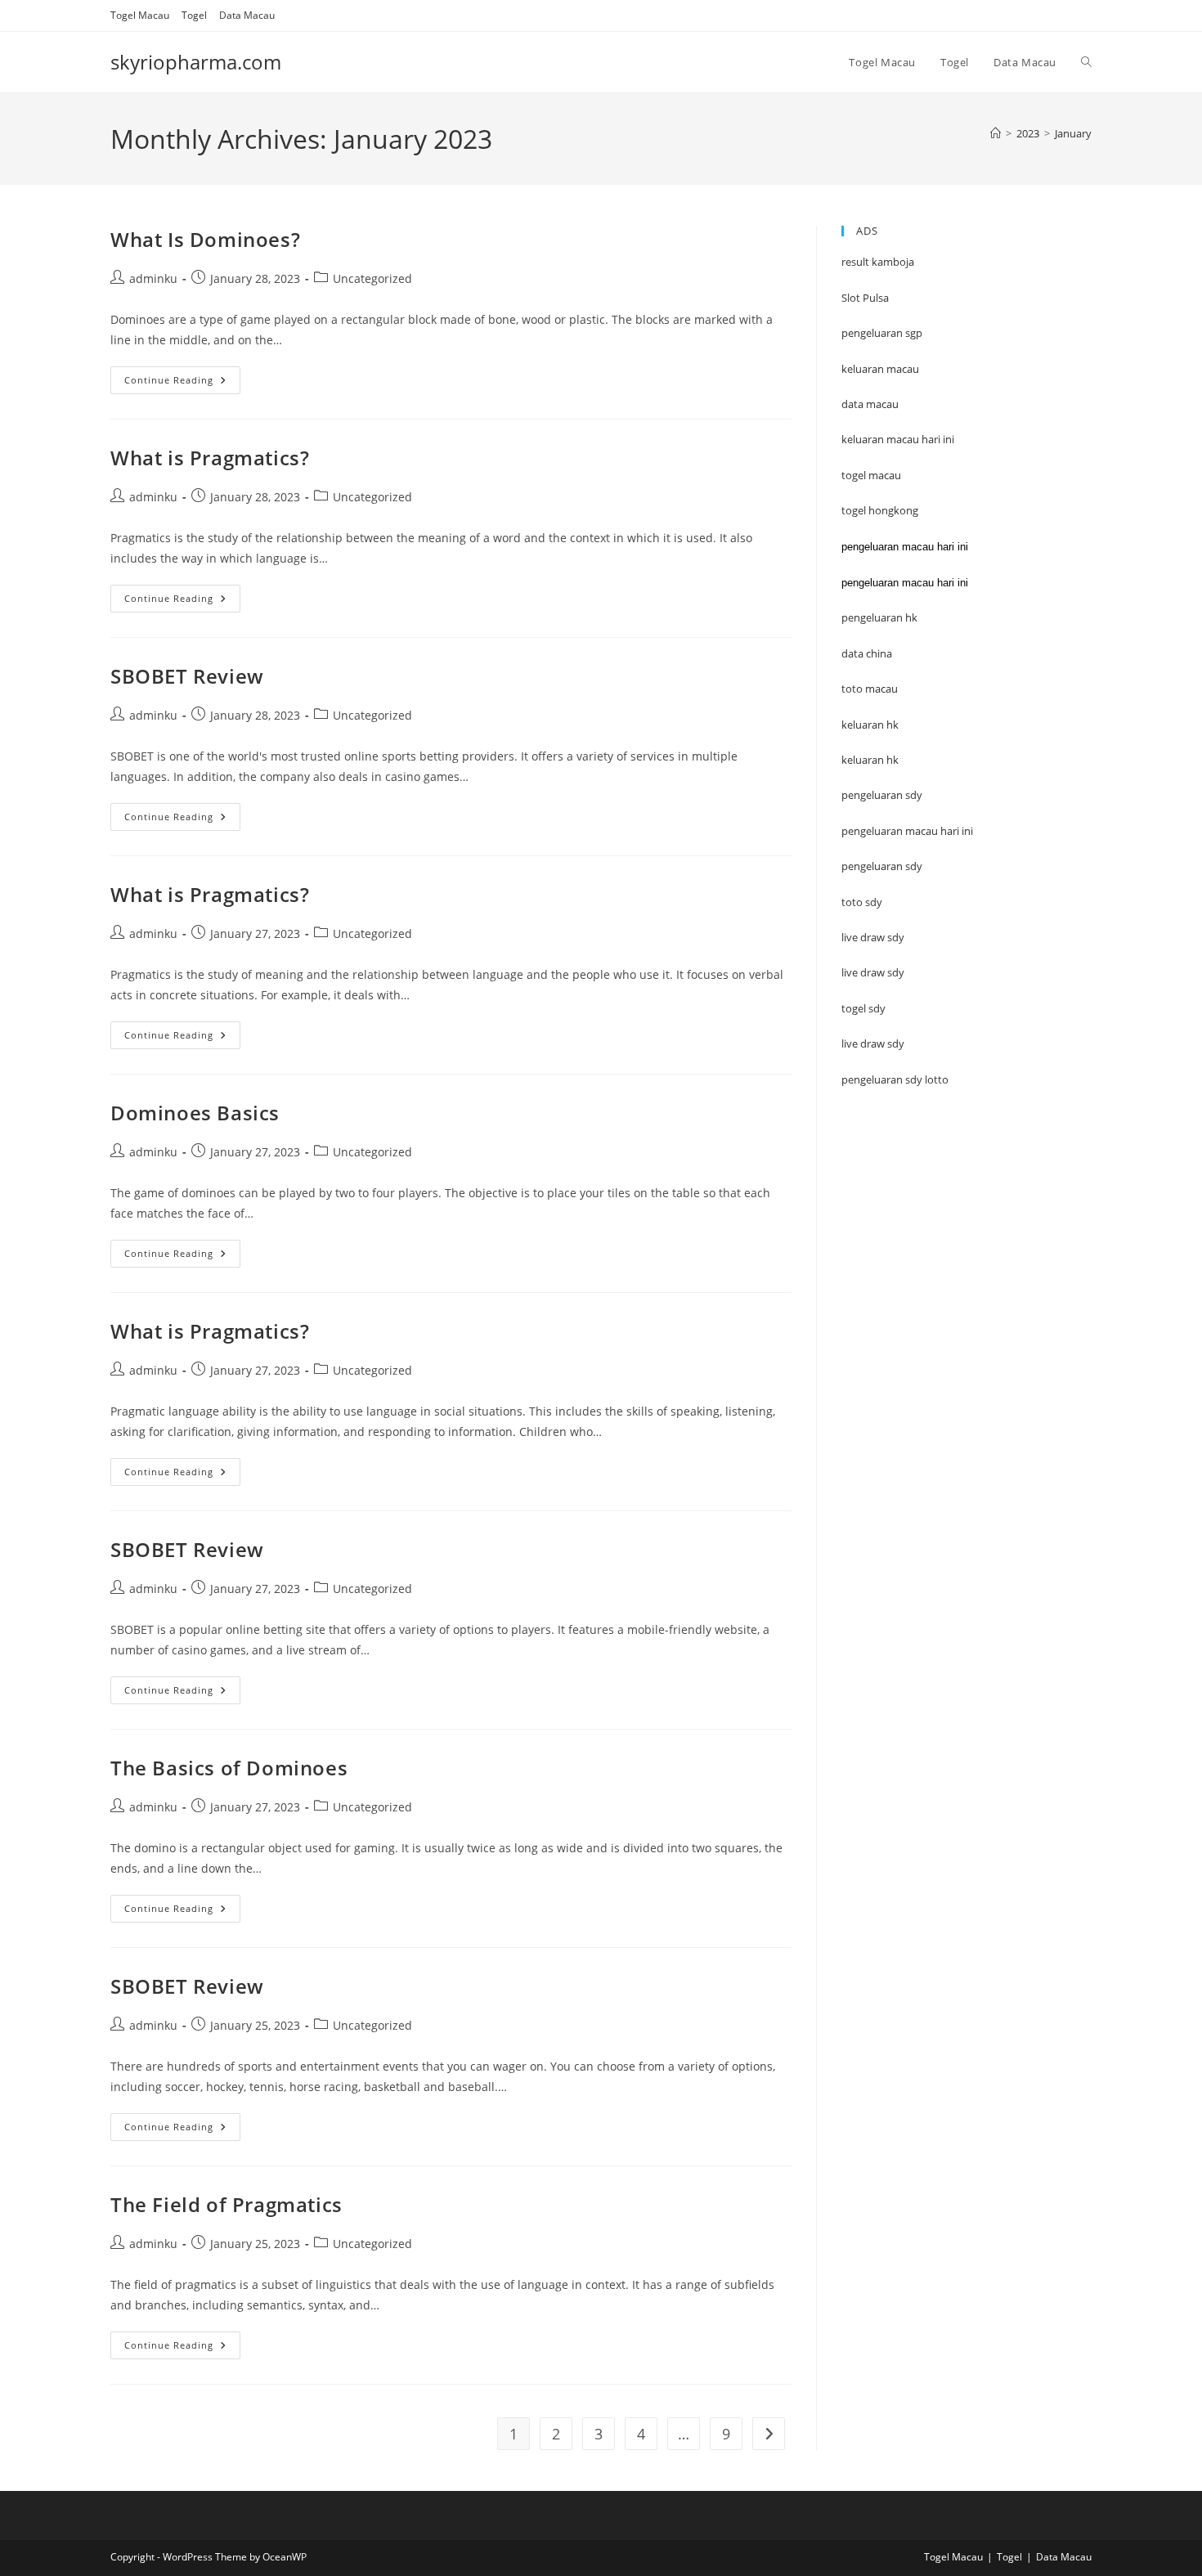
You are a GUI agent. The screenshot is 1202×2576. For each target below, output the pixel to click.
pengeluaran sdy (882, 866)
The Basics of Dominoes (229, 1768)
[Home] (996, 133)
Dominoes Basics (195, 1113)
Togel (194, 15)
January (1073, 133)
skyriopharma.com (196, 62)
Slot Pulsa (865, 298)
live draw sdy (873, 1043)
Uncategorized (372, 278)
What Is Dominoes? (205, 239)
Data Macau (247, 15)
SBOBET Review (187, 676)
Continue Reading (182, 383)
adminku (153, 278)
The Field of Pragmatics (226, 2204)
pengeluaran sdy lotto (895, 1079)
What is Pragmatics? (210, 458)
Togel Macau (140, 15)
